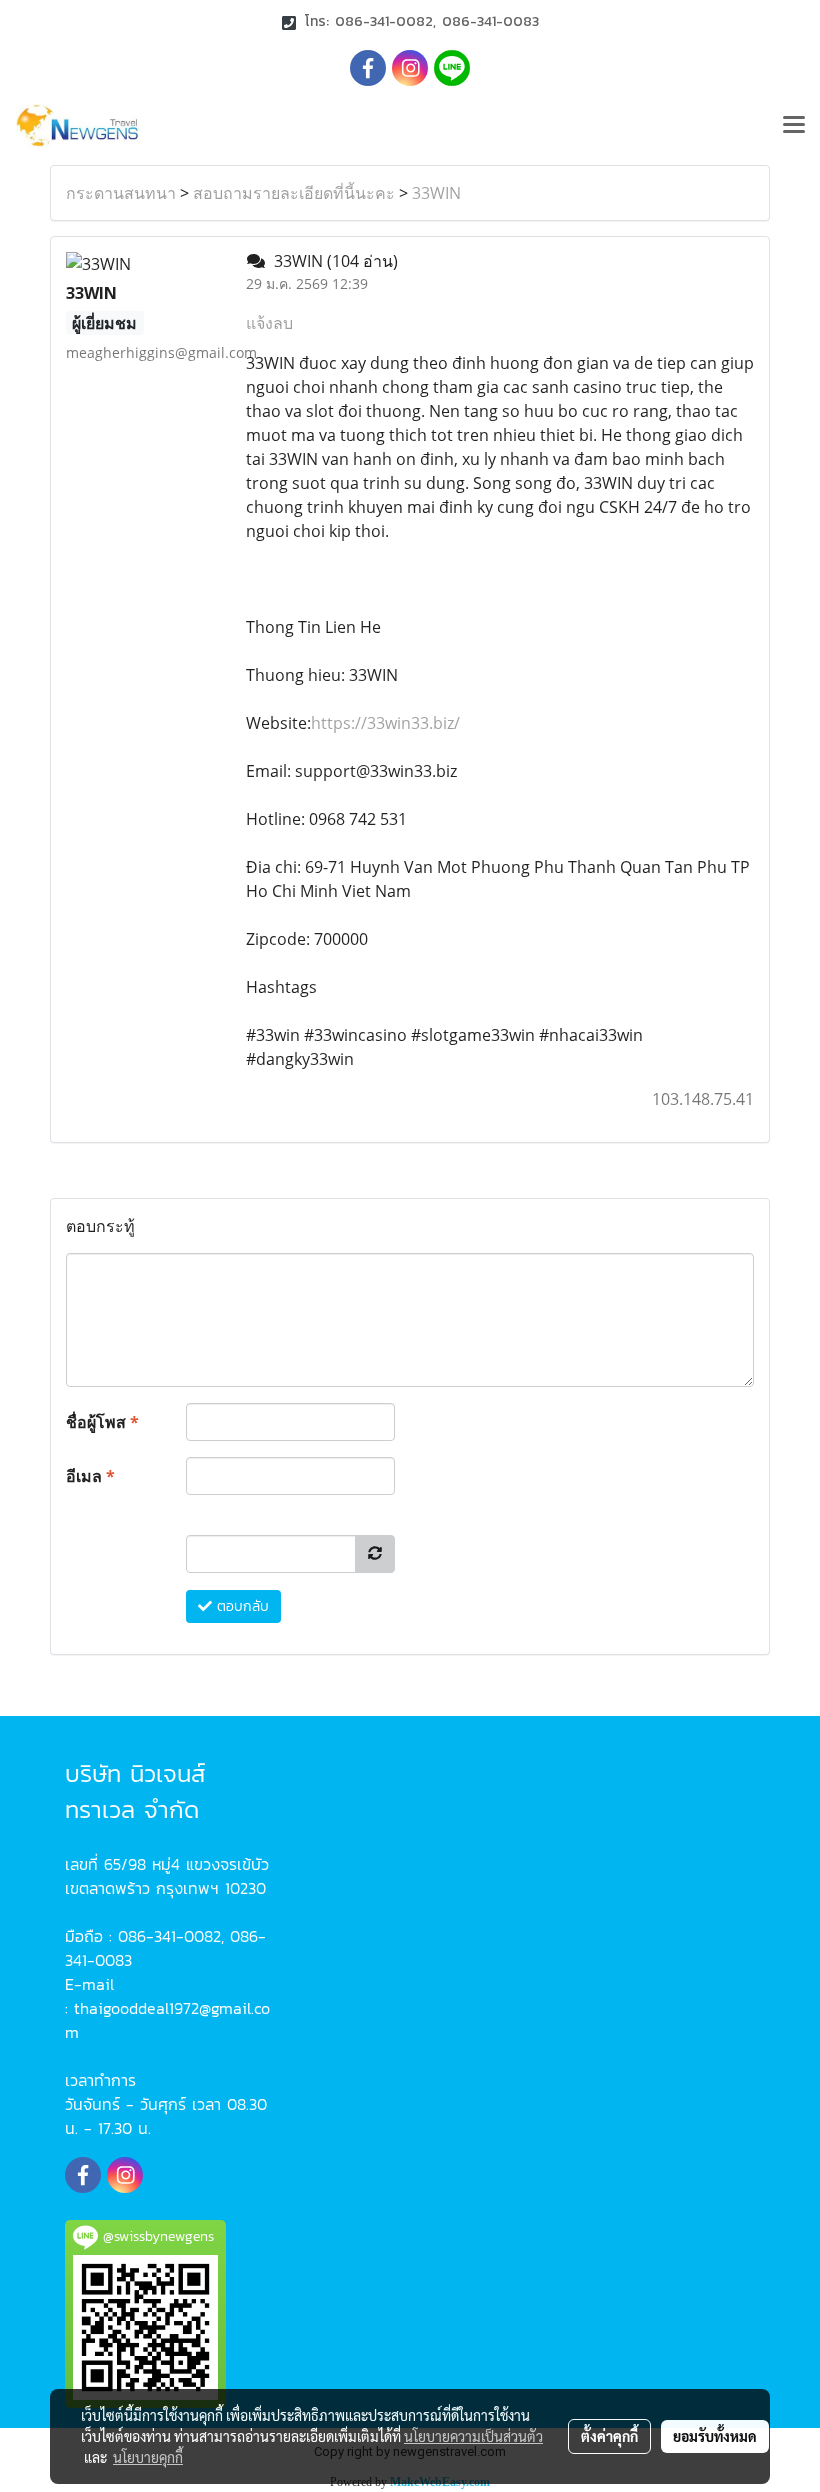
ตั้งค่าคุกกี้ (609, 2436)
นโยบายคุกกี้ (148, 2457)
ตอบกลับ (240, 1606)
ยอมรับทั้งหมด (715, 2436)
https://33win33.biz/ (385, 723)
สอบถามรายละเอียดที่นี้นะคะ (294, 193)
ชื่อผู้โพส (102, 1422)
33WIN (436, 193)
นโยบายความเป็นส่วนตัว (473, 2436)
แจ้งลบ (269, 323)
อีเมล (90, 1476)
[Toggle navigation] (794, 126)
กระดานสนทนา (121, 193)
